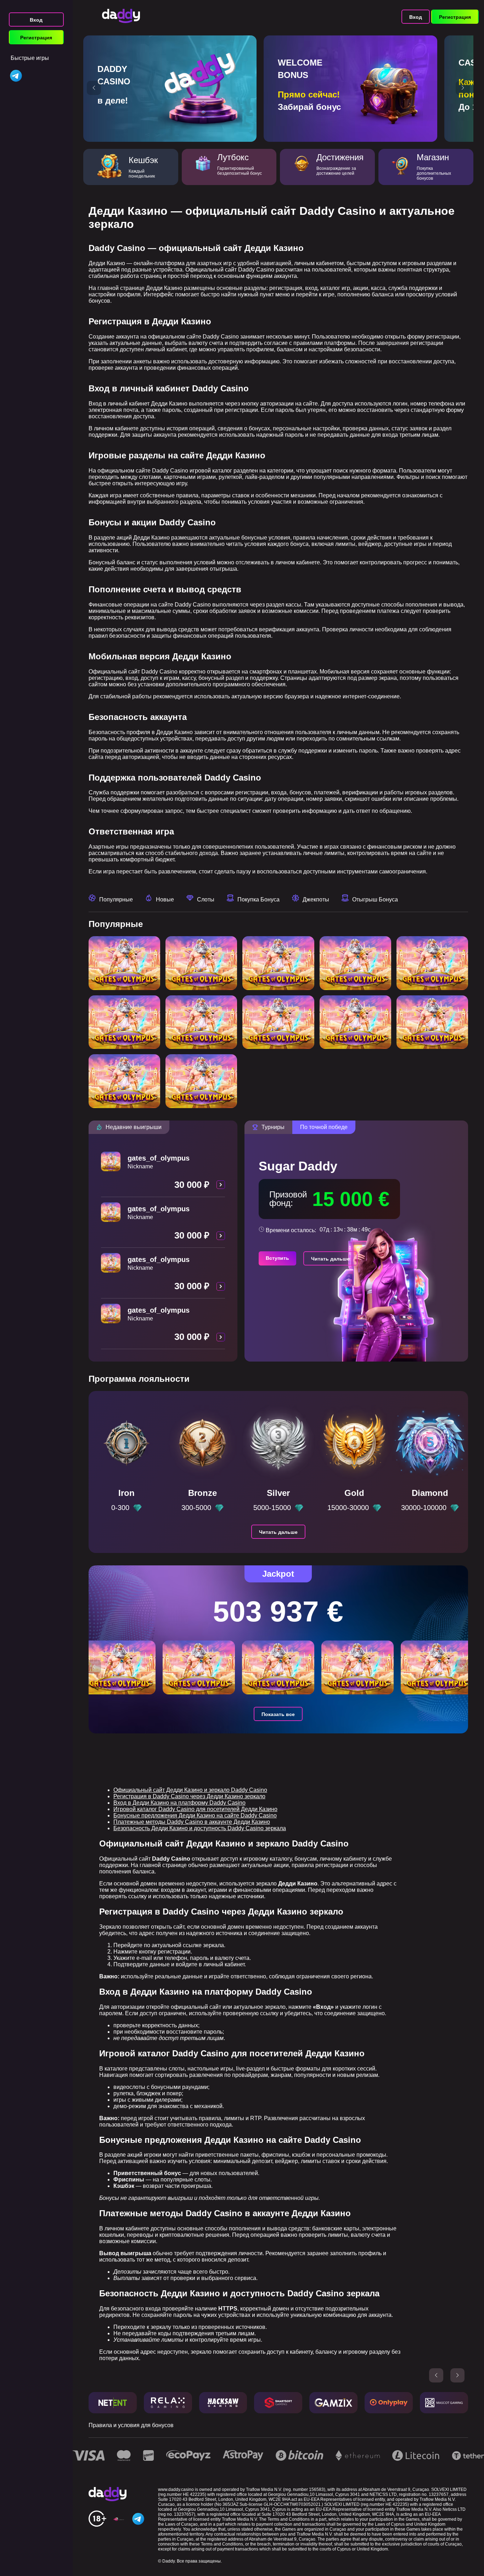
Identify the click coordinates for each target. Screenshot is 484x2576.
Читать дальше (330, 1259)
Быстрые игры (30, 58)
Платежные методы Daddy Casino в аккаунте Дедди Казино (192, 1822)
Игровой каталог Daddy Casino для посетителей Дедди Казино (195, 1809)
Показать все (278, 1714)
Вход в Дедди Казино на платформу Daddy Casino (179, 1803)
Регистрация (36, 38)
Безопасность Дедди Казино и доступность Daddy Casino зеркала (200, 1828)
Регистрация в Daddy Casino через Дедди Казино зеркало (189, 1796)
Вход (36, 20)
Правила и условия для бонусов (131, 2425)
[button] (94, 88)
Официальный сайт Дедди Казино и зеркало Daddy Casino (190, 1790)
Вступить (277, 1258)
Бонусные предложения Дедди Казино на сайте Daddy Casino (195, 1815)
